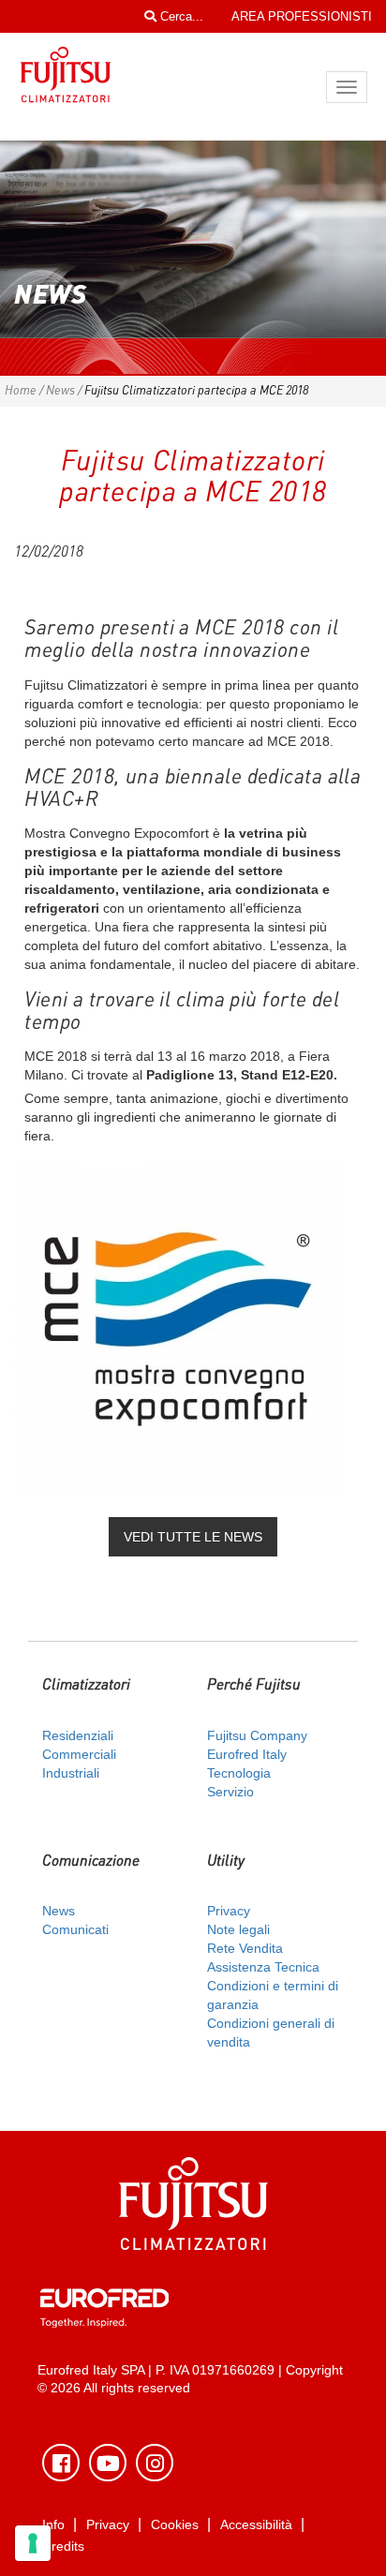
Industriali (71, 1773)
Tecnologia (239, 1773)
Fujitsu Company (257, 1735)
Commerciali (79, 1754)
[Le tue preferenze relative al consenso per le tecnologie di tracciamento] (33, 2543)
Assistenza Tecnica (263, 1967)
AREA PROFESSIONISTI (302, 16)
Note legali (238, 1929)
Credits (63, 2546)
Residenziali (78, 1735)
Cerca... (180, 16)
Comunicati (75, 1929)
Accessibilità (256, 2525)
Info (53, 2525)
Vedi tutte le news (193, 1537)
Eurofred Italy (247, 1754)
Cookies (175, 2525)
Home (21, 390)
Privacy (229, 1911)
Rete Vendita (245, 1948)
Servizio (230, 1792)
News (60, 390)
